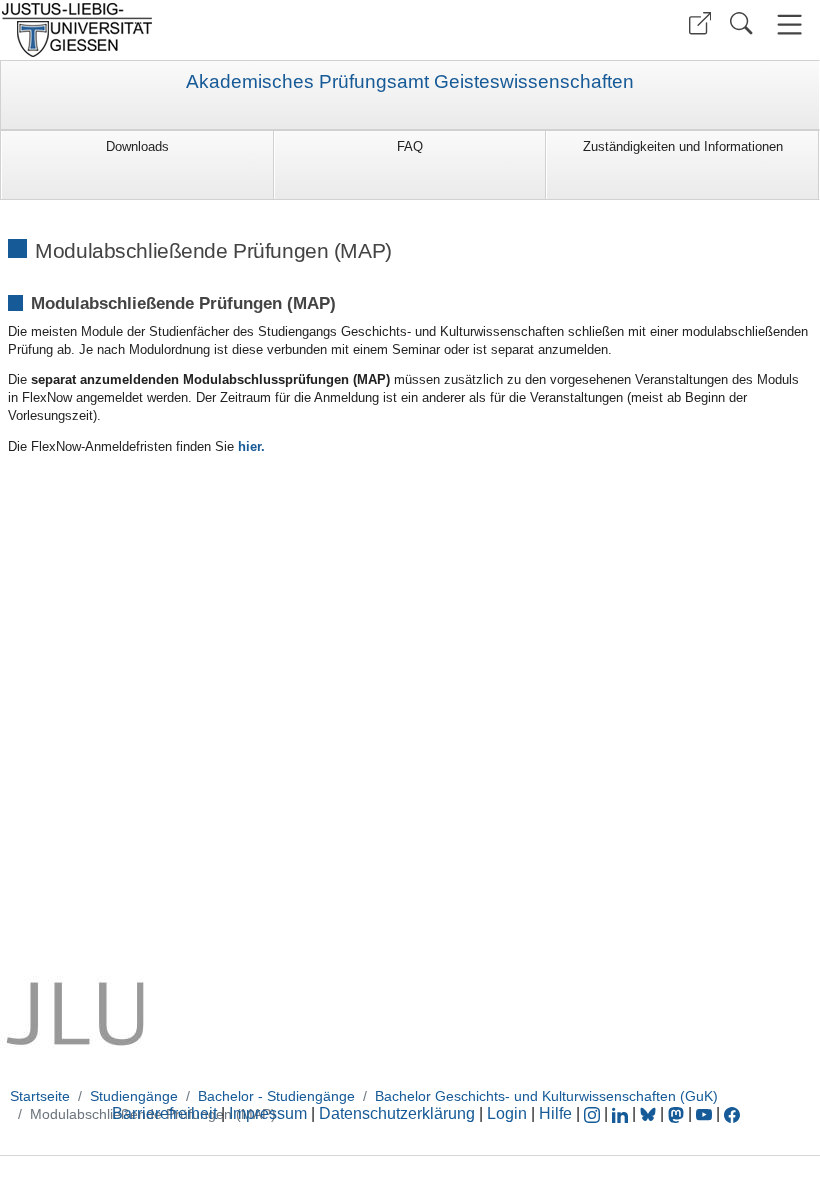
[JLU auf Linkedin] (622, 1113)
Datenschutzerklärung (397, 1113)
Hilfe (555, 1113)
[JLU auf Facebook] (732, 1113)
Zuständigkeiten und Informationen (683, 146)
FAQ (410, 146)
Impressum (268, 1113)
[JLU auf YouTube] (704, 1113)
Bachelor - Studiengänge (276, 1096)
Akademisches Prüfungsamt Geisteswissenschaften (410, 82)
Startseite (40, 1096)
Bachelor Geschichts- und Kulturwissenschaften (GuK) (546, 1096)
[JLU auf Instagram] (594, 1113)
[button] (700, 23)
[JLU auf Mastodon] (678, 1113)
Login (509, 1113)
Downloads (137, 146)
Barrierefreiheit (164, 1113)
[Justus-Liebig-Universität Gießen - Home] (202, 30)
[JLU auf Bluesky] (650, 1113)
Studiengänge (134, 1096)
